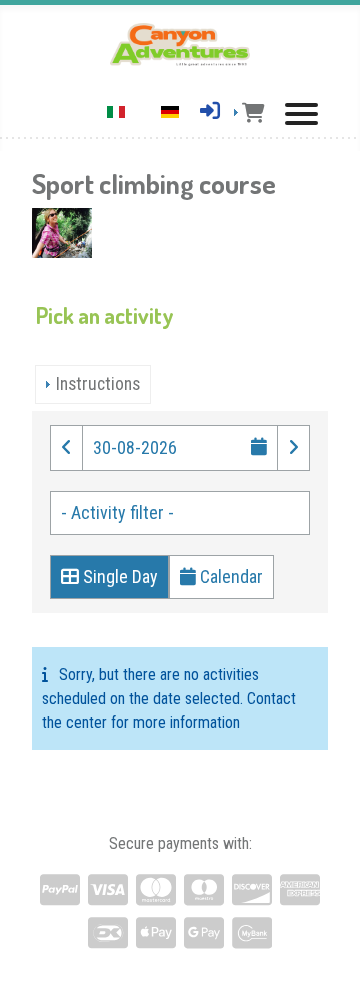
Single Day (118, 576)
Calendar (229, 576)
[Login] (210, 111)
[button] (66, 448)
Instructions (98, 384)
